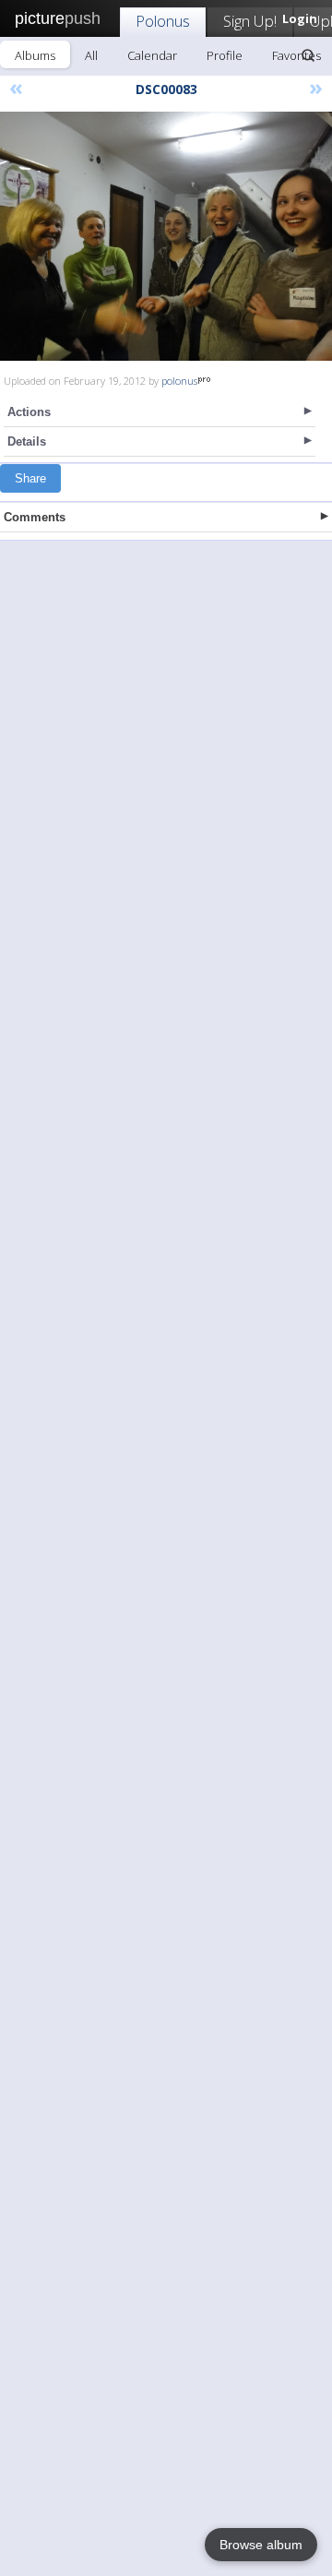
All (91, 55)
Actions (29, 412)
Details (27, 441)
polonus (179, 381)
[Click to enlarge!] (166, 236)
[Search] (308, 55)
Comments (35, 517)
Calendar (152, 55)
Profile (225, 55)
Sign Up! (250, 21)
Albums (35, 55)
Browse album (261, 2545)
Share (30, 478)
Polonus (163, 21)
